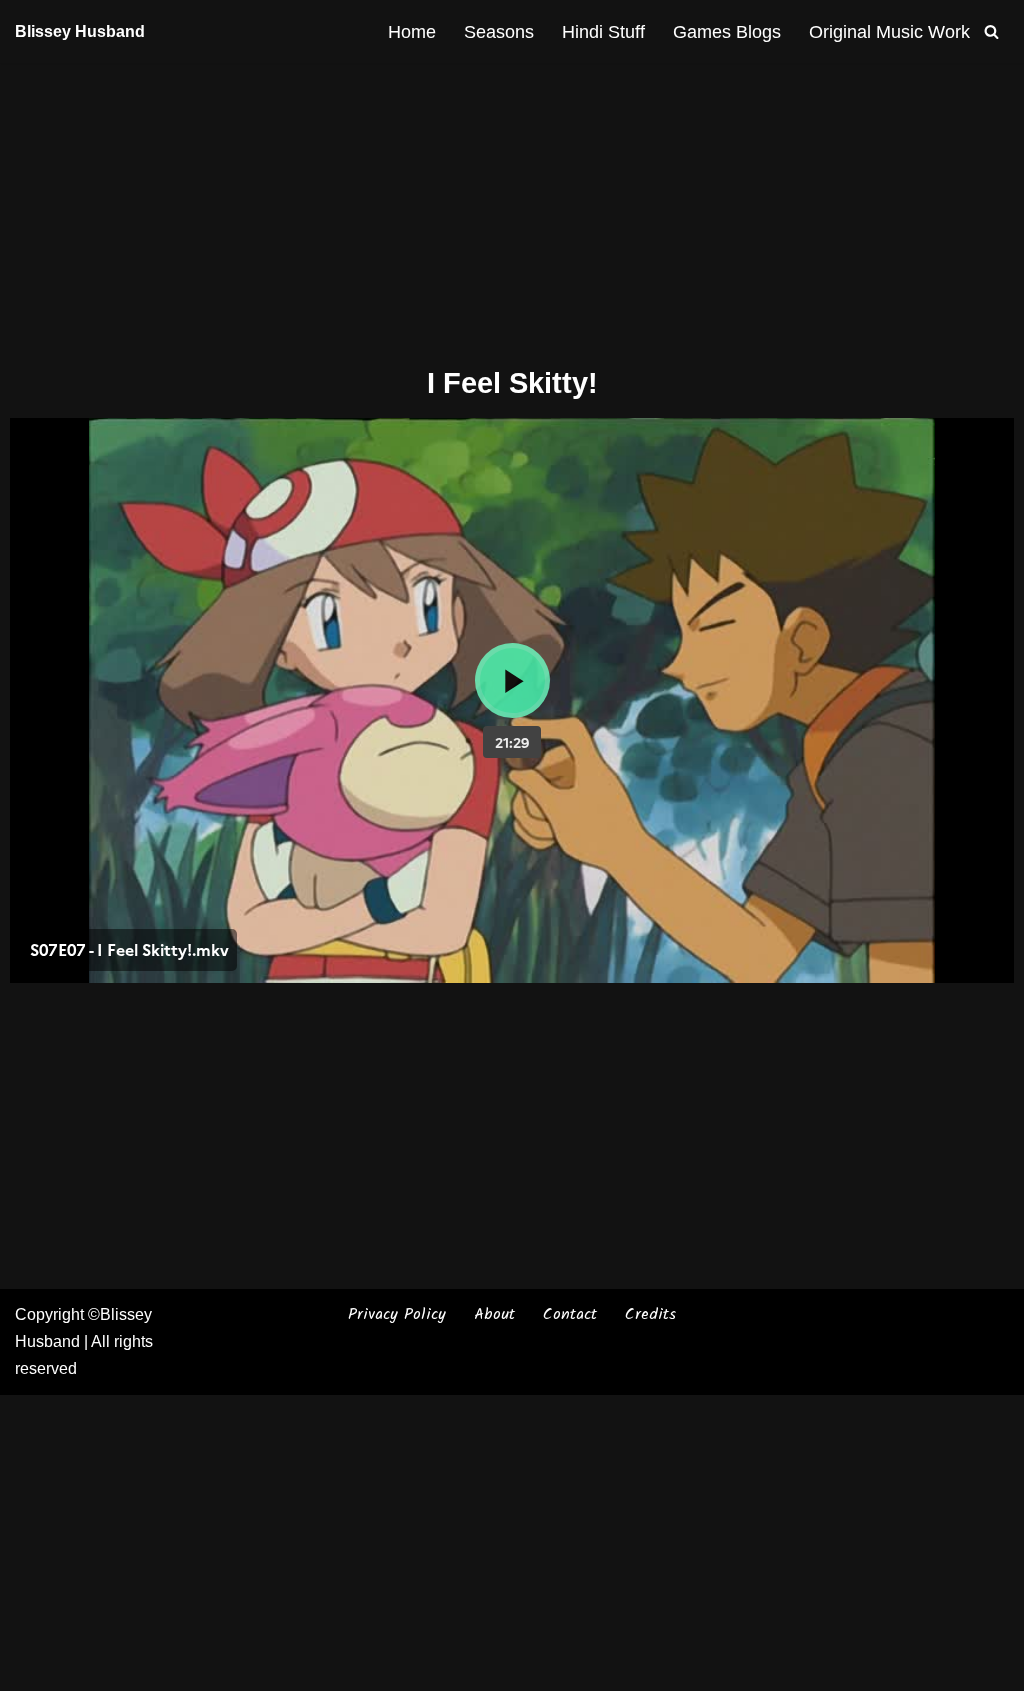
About (494, 1314)
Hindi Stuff (603, 32)
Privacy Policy (397, 1314)
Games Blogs (727, 32)
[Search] (991, 31)
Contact (570, 1314)
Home (412, 32)
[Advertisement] (512, 211)
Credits (650, 1314)
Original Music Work (889, 32)
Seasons (499, 32)
